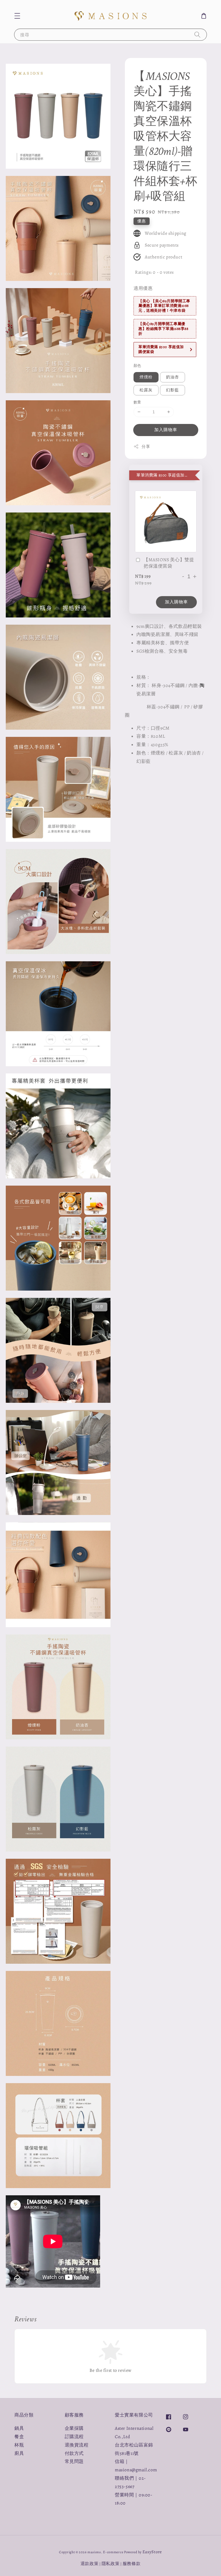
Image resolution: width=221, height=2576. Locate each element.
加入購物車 (166, 430)
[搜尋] (197, 34)
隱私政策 (111, 2564)
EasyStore (152, 2552)
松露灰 (146, 390)
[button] (17, 16)
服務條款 (132, 2564)
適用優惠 (143, 288)
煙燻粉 (146, 377)
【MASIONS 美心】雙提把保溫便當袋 (169, 563)
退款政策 (90, 2564)
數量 (137, 402)
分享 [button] (146, 447)
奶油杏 (173, 377)
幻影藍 (173, 390)
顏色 (137, 366)
